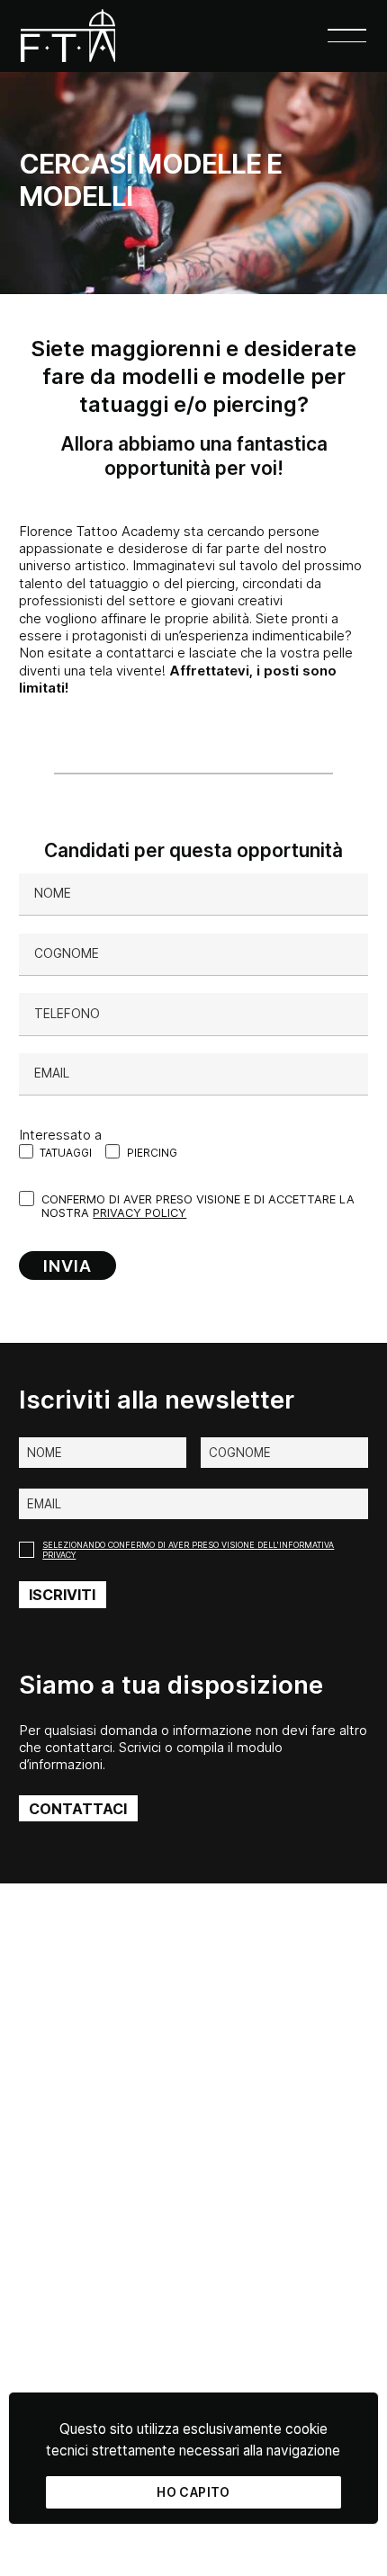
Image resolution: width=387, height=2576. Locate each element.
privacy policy (139, 1213)
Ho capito (193, 2492)
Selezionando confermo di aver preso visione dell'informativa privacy (188, 1550)
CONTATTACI (78, 1809)
